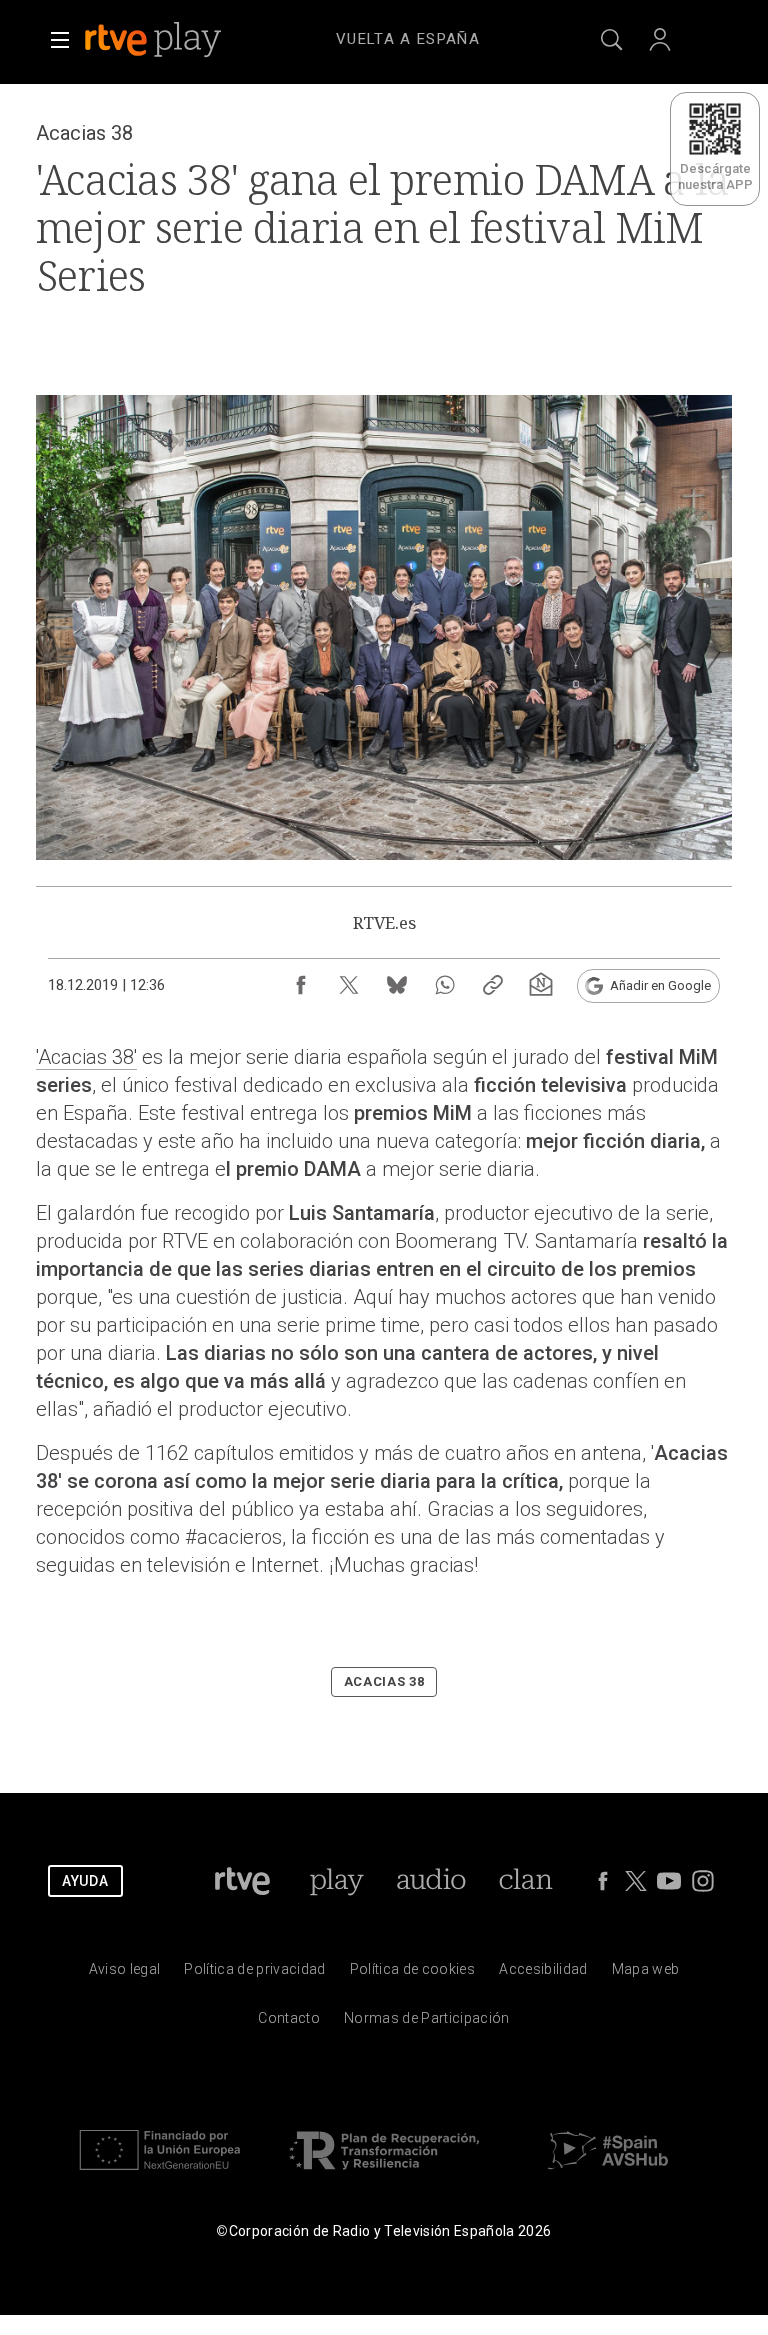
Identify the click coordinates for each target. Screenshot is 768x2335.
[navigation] (408, 36)
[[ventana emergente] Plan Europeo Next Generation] (160, 2174)
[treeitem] (408, 40)
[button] (60, 40)
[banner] (180, 40)
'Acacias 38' (86, 1057)
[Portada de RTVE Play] (155, 40)
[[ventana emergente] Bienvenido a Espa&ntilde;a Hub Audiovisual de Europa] (608, 2174)
